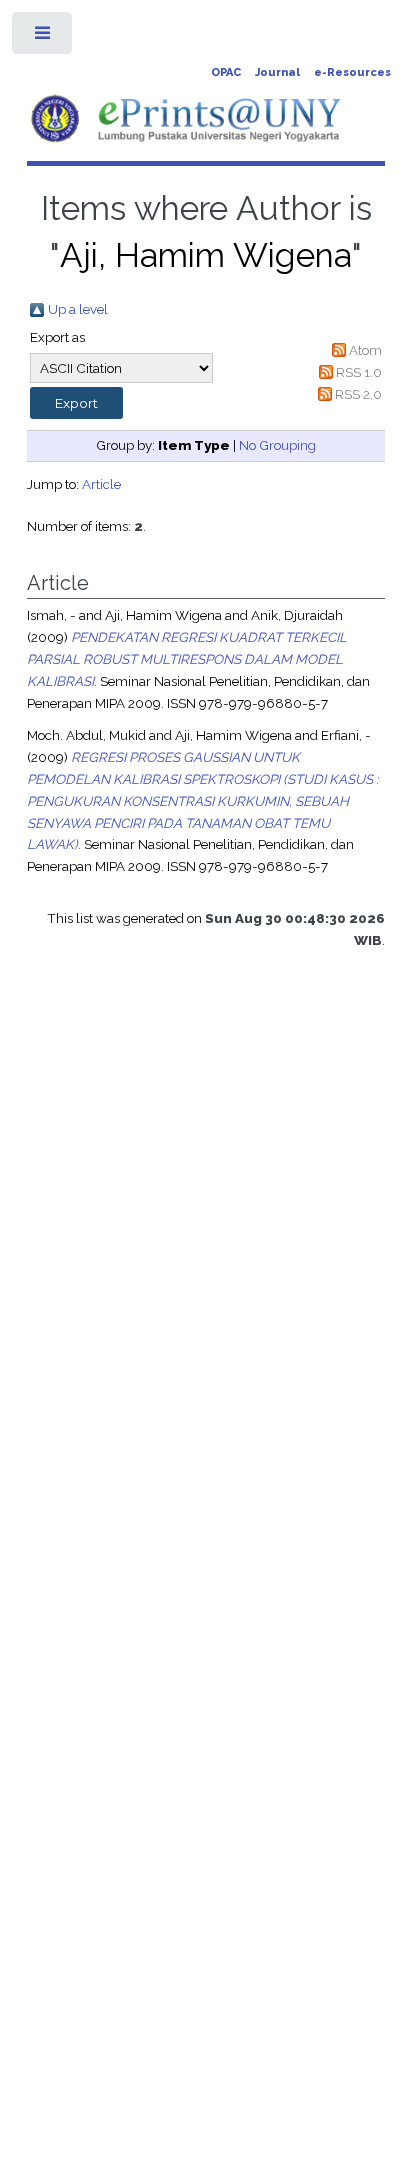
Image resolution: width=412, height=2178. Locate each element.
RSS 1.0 (359, 372)
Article (101, 484)
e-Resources (352, 72)
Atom (365, 350)
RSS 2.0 (358, 394)
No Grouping (277, 445)
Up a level (78, 309)
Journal (277, 72)
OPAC (226, 72)
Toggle (43, 37)
